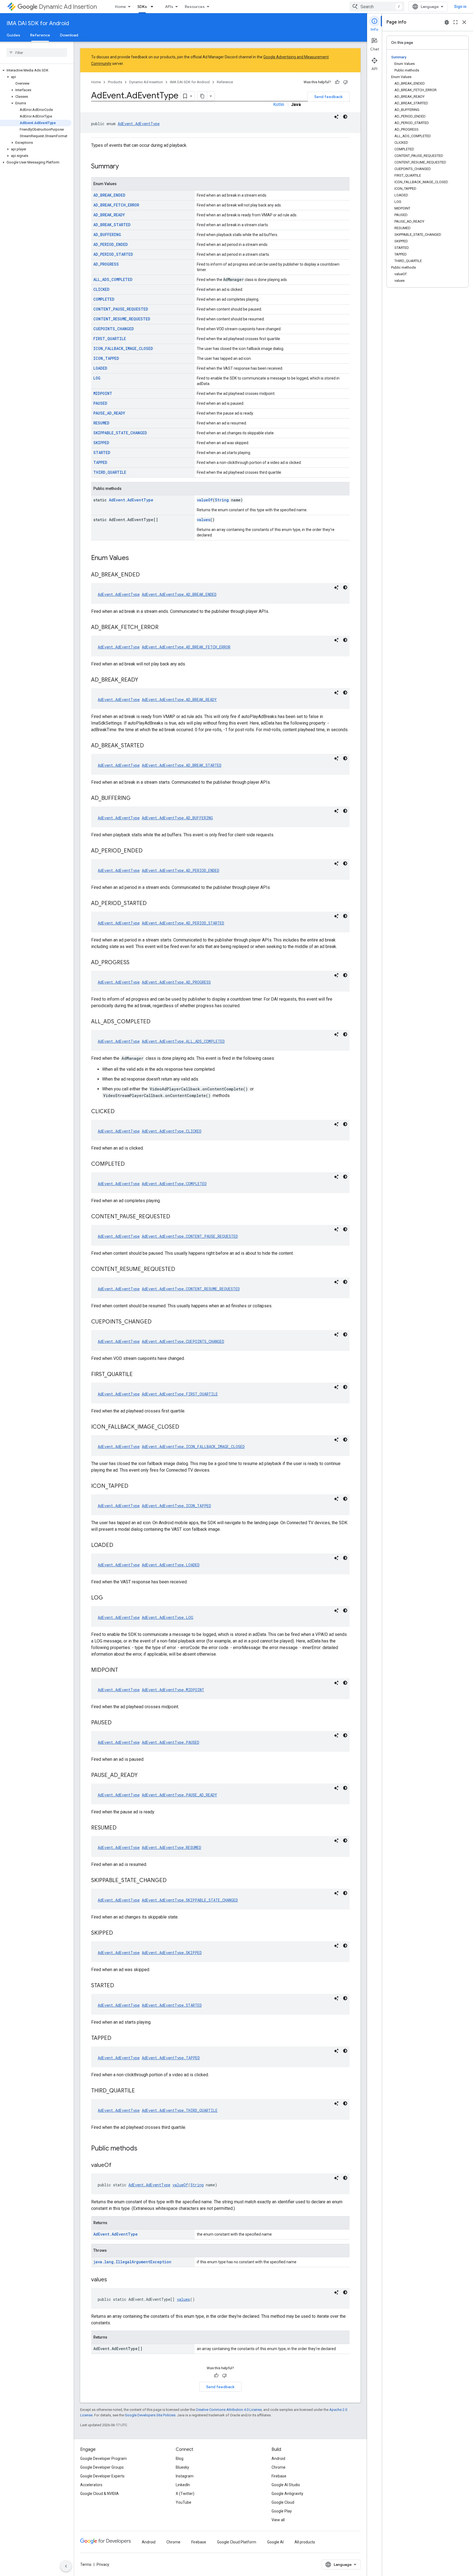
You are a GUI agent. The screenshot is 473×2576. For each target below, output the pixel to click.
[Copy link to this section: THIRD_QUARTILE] (140, 2091)
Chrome (279, 2467)
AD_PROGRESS (106, 264)
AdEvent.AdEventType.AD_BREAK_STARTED (182, 765)
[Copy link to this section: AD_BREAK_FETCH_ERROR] (164, 628)
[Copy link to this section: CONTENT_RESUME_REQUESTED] (181, 1270)
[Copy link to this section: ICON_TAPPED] (134, 1486)
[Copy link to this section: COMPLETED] (130, 1164)
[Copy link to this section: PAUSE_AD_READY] (143, 1776)
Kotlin (279, 104)
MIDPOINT (103, 393)
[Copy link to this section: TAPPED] (117, 2038)
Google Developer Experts (102, 2476)
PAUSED (100, 403)
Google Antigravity (287, 2494)
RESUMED (101, 423)
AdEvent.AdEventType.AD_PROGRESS (176, 982)
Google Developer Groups (102, 2467)
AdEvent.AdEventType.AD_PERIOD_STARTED (183, 923)
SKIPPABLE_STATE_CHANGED (120, 433)
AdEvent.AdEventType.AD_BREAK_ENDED (179, 594)
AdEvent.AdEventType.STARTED (172, 2005)
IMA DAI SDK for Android (38, 23)
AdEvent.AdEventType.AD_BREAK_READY (179, 700)
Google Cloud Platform (237, 2542)
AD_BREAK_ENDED (109, 195)
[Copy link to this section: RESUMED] (122, 1828)
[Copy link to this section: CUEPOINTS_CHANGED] (157, 1322)
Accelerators (91, 2485)
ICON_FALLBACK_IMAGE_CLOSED (123, 348)
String (222, 500)
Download (69, 35)
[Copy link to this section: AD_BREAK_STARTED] (149, 746)
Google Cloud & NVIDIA (99, 2494)
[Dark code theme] (345, 117)
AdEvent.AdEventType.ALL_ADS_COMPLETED (183, 1041)
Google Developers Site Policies (150, 2415)
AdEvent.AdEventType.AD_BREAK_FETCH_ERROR (186, 647)
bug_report (447, 22)
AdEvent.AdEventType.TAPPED (171, 2058)
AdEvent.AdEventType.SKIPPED (172, 1953)
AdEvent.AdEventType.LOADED (171, 1565)
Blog (180, 2459)
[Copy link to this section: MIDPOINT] (123, 1670)
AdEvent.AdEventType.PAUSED (171, 1742)
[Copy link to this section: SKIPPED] (119, 1933)
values (204, 520)
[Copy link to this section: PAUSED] (117, 1723)
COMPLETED (104, 299)
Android (278, 2459)
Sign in (460, 7)
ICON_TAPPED (106, 358)
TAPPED (100, 462)
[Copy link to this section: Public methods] (143, 2149)
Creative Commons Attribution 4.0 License (229, 2410)
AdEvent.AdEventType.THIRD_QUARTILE (180, 2110)
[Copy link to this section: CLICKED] (120, 1112)
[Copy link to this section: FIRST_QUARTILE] (138, 1375)
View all (278, 2520)
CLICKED (101, 289)
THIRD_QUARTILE (110, 472)
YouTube (184, 2502)
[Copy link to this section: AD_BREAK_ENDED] (145, 575)
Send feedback (328, 97)
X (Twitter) (185, 2494)
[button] (36, 70)
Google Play (282, 2511)
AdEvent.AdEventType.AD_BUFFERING (177, 818)
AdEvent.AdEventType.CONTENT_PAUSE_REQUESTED (190, 1236)
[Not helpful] (345, 82)
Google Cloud (283, 2502)
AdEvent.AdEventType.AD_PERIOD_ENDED (181, 870)
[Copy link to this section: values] (113, 2280)
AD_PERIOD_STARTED (113, 254)
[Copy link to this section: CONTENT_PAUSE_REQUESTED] (176, 1217)
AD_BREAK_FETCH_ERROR (116, 205)
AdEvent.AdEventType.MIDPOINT (173, 1690)
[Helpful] (337, 82)
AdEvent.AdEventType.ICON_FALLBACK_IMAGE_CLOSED (193, 1447)
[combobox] (377, 7)
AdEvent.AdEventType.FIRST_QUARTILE (180, 1394)
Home (120, 7)
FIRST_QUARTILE (110, 339)
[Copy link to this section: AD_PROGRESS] (135, 963)
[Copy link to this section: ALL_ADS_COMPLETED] (156, 1022)
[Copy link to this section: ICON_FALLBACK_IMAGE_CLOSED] (185, 1427)
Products (115, 82)
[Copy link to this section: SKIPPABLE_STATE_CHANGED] (172, 1881)
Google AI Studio (286, 2485)
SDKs (142, 7)
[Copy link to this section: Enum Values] (134, 558)
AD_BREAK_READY (109, 215)
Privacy (103, 2564)
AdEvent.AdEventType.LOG (168, 1617)
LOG (97, 378)
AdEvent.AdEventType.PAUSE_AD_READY (179, 1795)
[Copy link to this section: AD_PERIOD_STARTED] (152, 904)
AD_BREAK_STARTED (112, 225)
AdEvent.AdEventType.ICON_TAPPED (176, 1506)
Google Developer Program (103, 2459)
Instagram (185, 2476)
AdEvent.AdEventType (139, 124)
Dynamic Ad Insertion (68, 7)
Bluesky (182, 2467)
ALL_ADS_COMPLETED (113, 279)
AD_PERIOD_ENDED (111, 244)
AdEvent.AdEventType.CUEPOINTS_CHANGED (183, 1341)
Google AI (275, 2542)
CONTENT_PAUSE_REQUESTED (121, 309)
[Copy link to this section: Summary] (124, 167)
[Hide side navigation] (66, 2566)
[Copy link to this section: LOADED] (119, 1546)
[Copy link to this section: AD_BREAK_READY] (144, 680)
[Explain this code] (336, 117)
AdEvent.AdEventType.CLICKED (172, 1131)
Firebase (279, 2476)
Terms (86, 2564)
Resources (195, 7)
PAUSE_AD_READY (109, 413)
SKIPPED (101, 443)
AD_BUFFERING (107, 235)
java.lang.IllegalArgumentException (132, 2262)
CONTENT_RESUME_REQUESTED (122, 319)
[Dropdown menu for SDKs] (154, 7)
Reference (40, 35)
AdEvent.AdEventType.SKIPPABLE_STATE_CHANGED (190, 1900)
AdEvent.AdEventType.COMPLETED (174, 1184)
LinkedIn (183, 2485)
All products (305, 2542)
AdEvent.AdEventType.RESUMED (171, 1847)
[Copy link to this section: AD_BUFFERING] (136, 799)
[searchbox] (37, 53)
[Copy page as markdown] (202, 96)
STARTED (102, 453)
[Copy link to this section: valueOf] (117, 2166)
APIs (169, 7)
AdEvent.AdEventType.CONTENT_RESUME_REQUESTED (191, 1289)
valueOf (205, 500)
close (464, 22)
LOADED (100, 368)
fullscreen (455, 22)
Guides (13, 35)
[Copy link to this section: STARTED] (120, 1986)
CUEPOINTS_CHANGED (114, 329)
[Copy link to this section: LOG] (108, 1598)
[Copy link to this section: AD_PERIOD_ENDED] (148, 851)
